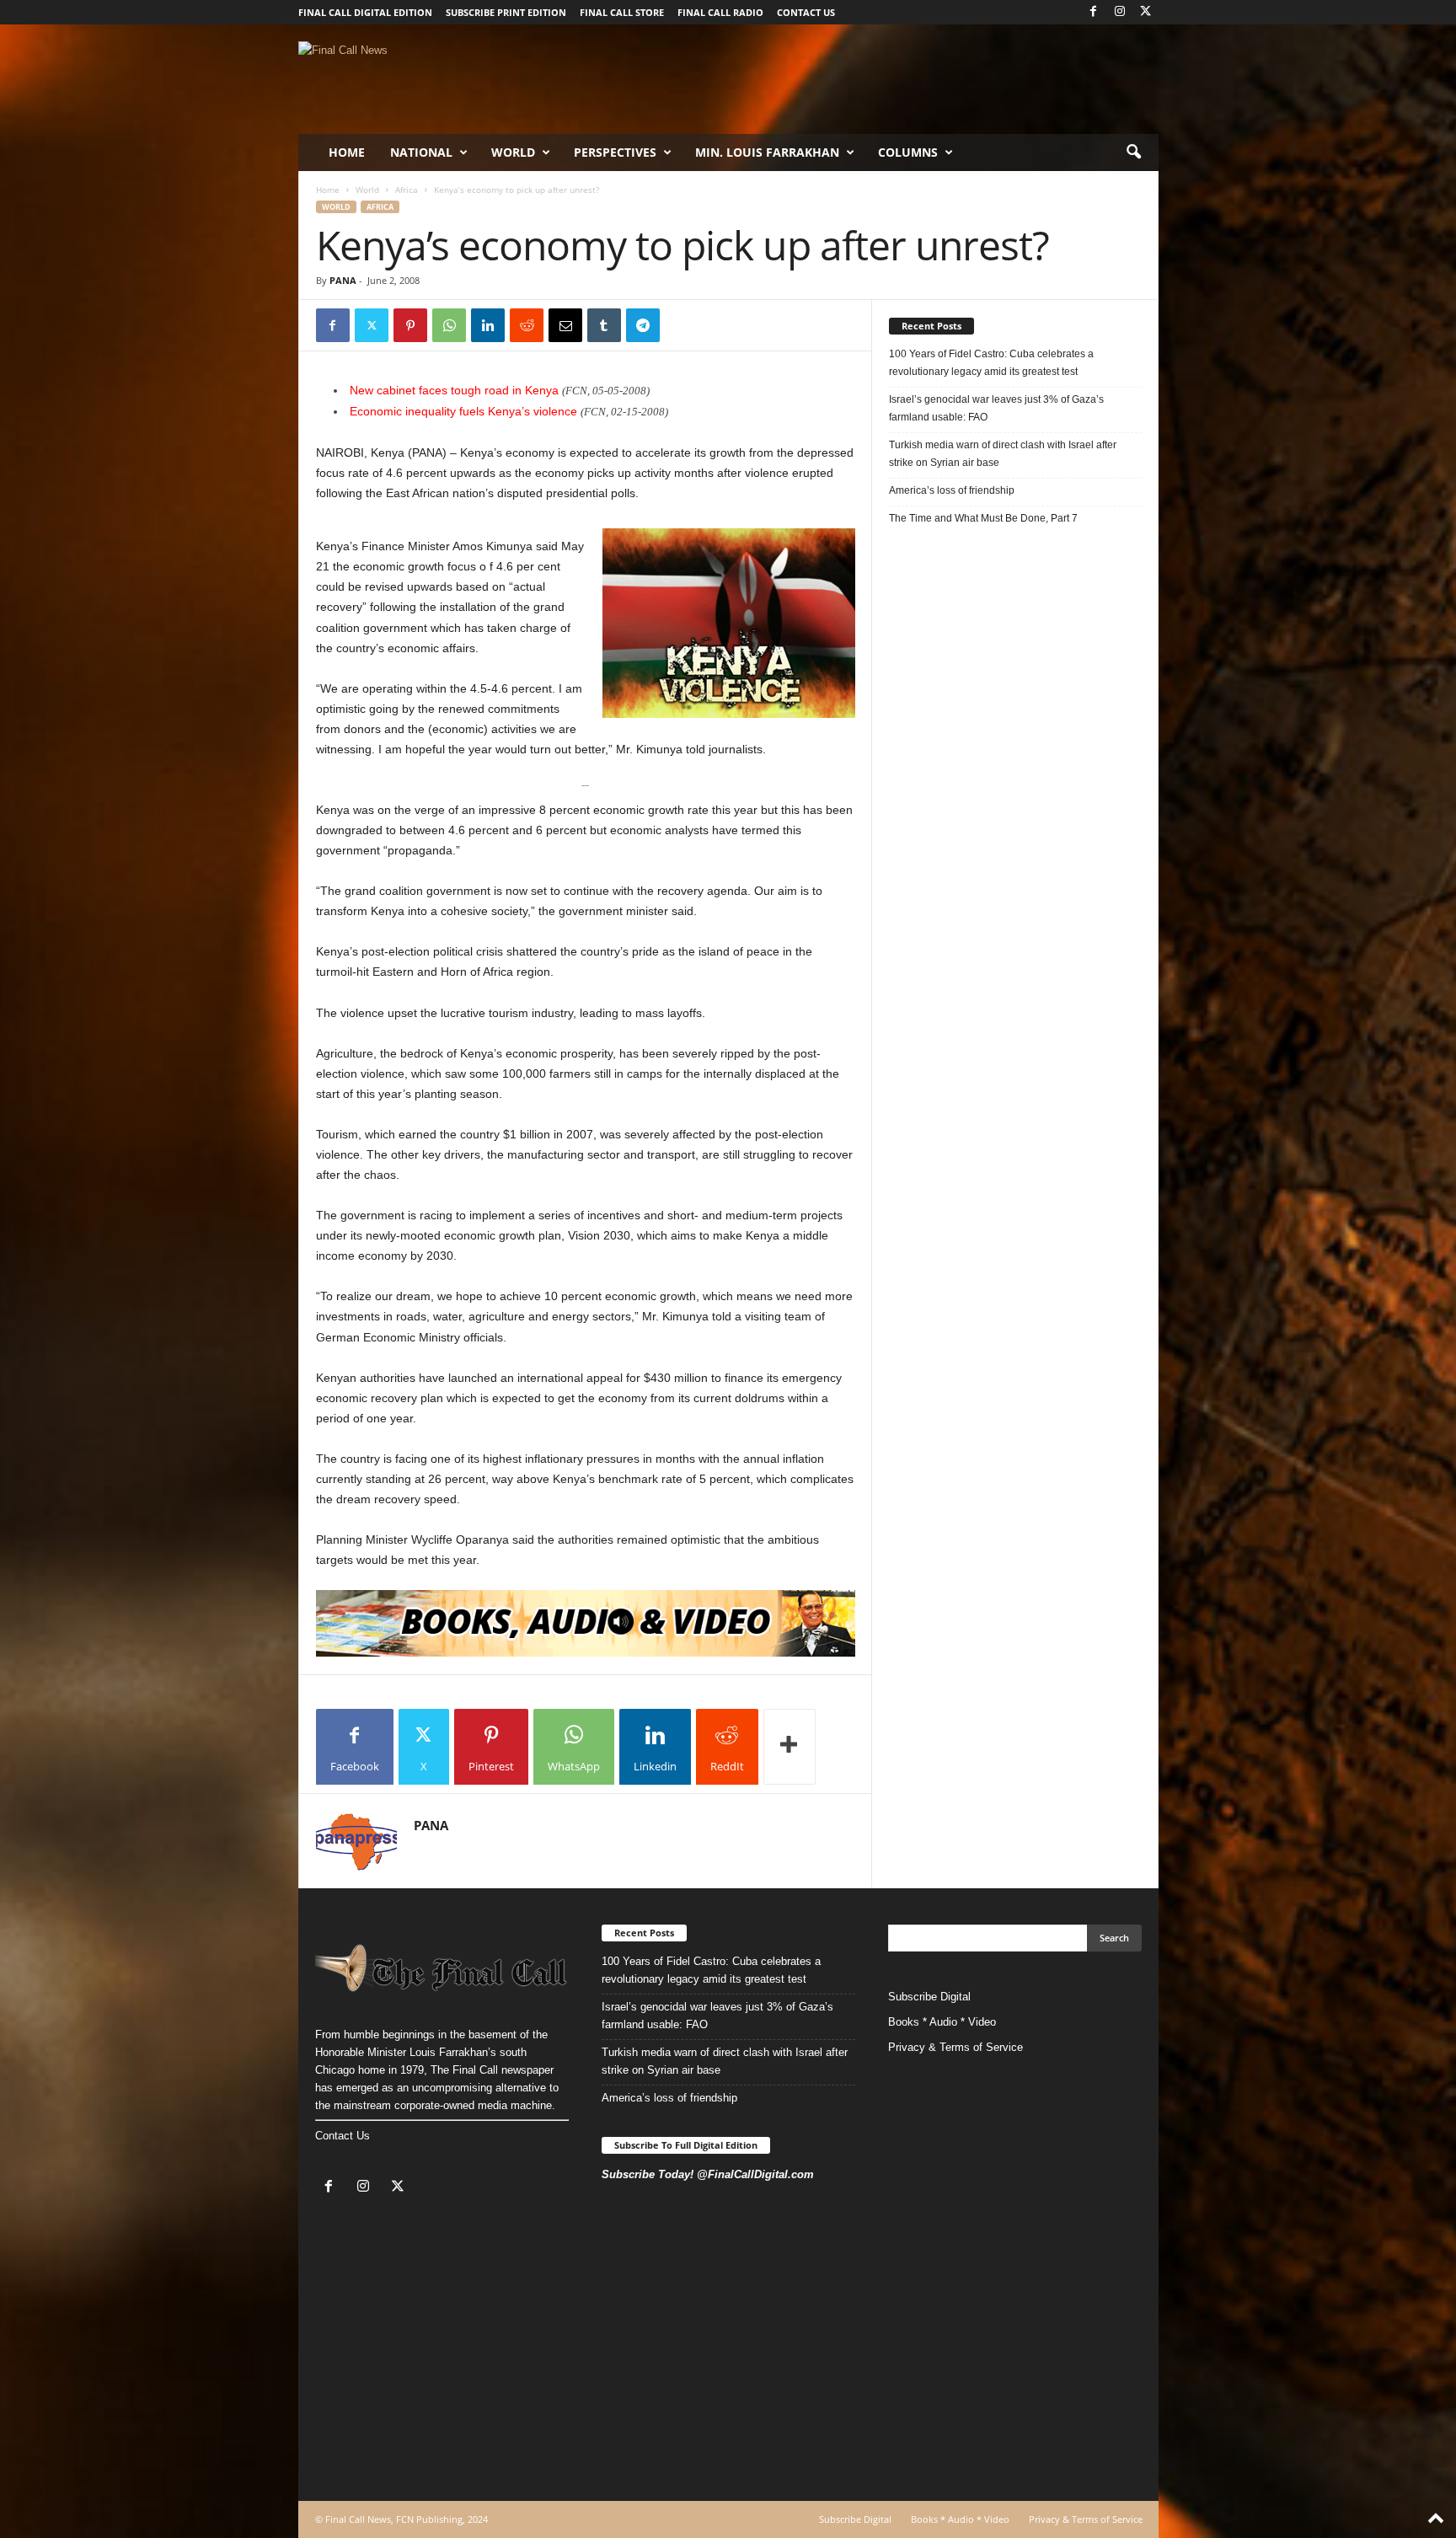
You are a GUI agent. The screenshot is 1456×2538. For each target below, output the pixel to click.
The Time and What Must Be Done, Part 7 (983, 518)
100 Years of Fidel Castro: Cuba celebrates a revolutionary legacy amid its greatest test (991, 363)
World (513, 152)
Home (347, 152)
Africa (407, 190)
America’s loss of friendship (952, 490)
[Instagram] (1120, 12)
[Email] (565, 325)
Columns (908, 152)
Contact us (806, 12)
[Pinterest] (410, 325)
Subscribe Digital (929, 1997)
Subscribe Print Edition (506, 12)
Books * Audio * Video (942, 2022)
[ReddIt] (527, 325)
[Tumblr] (604, 325)
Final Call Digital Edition (365, 12)
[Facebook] (1094, 12)
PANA (343, 280)
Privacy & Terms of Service (955, 2047)
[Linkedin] (488, 325)
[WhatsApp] (449, 325)
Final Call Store (622, 12)
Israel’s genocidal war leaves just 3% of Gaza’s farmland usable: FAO (996, 408)
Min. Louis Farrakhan (767, 152)
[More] (790, 1747)
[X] (1146, 12)
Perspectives (615, 152)
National (421, 152)
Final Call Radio (720, 12)
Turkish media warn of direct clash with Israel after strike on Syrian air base (1003, 454)
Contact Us (343, 2136)
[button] (1133, 153)
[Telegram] (643, 325)
